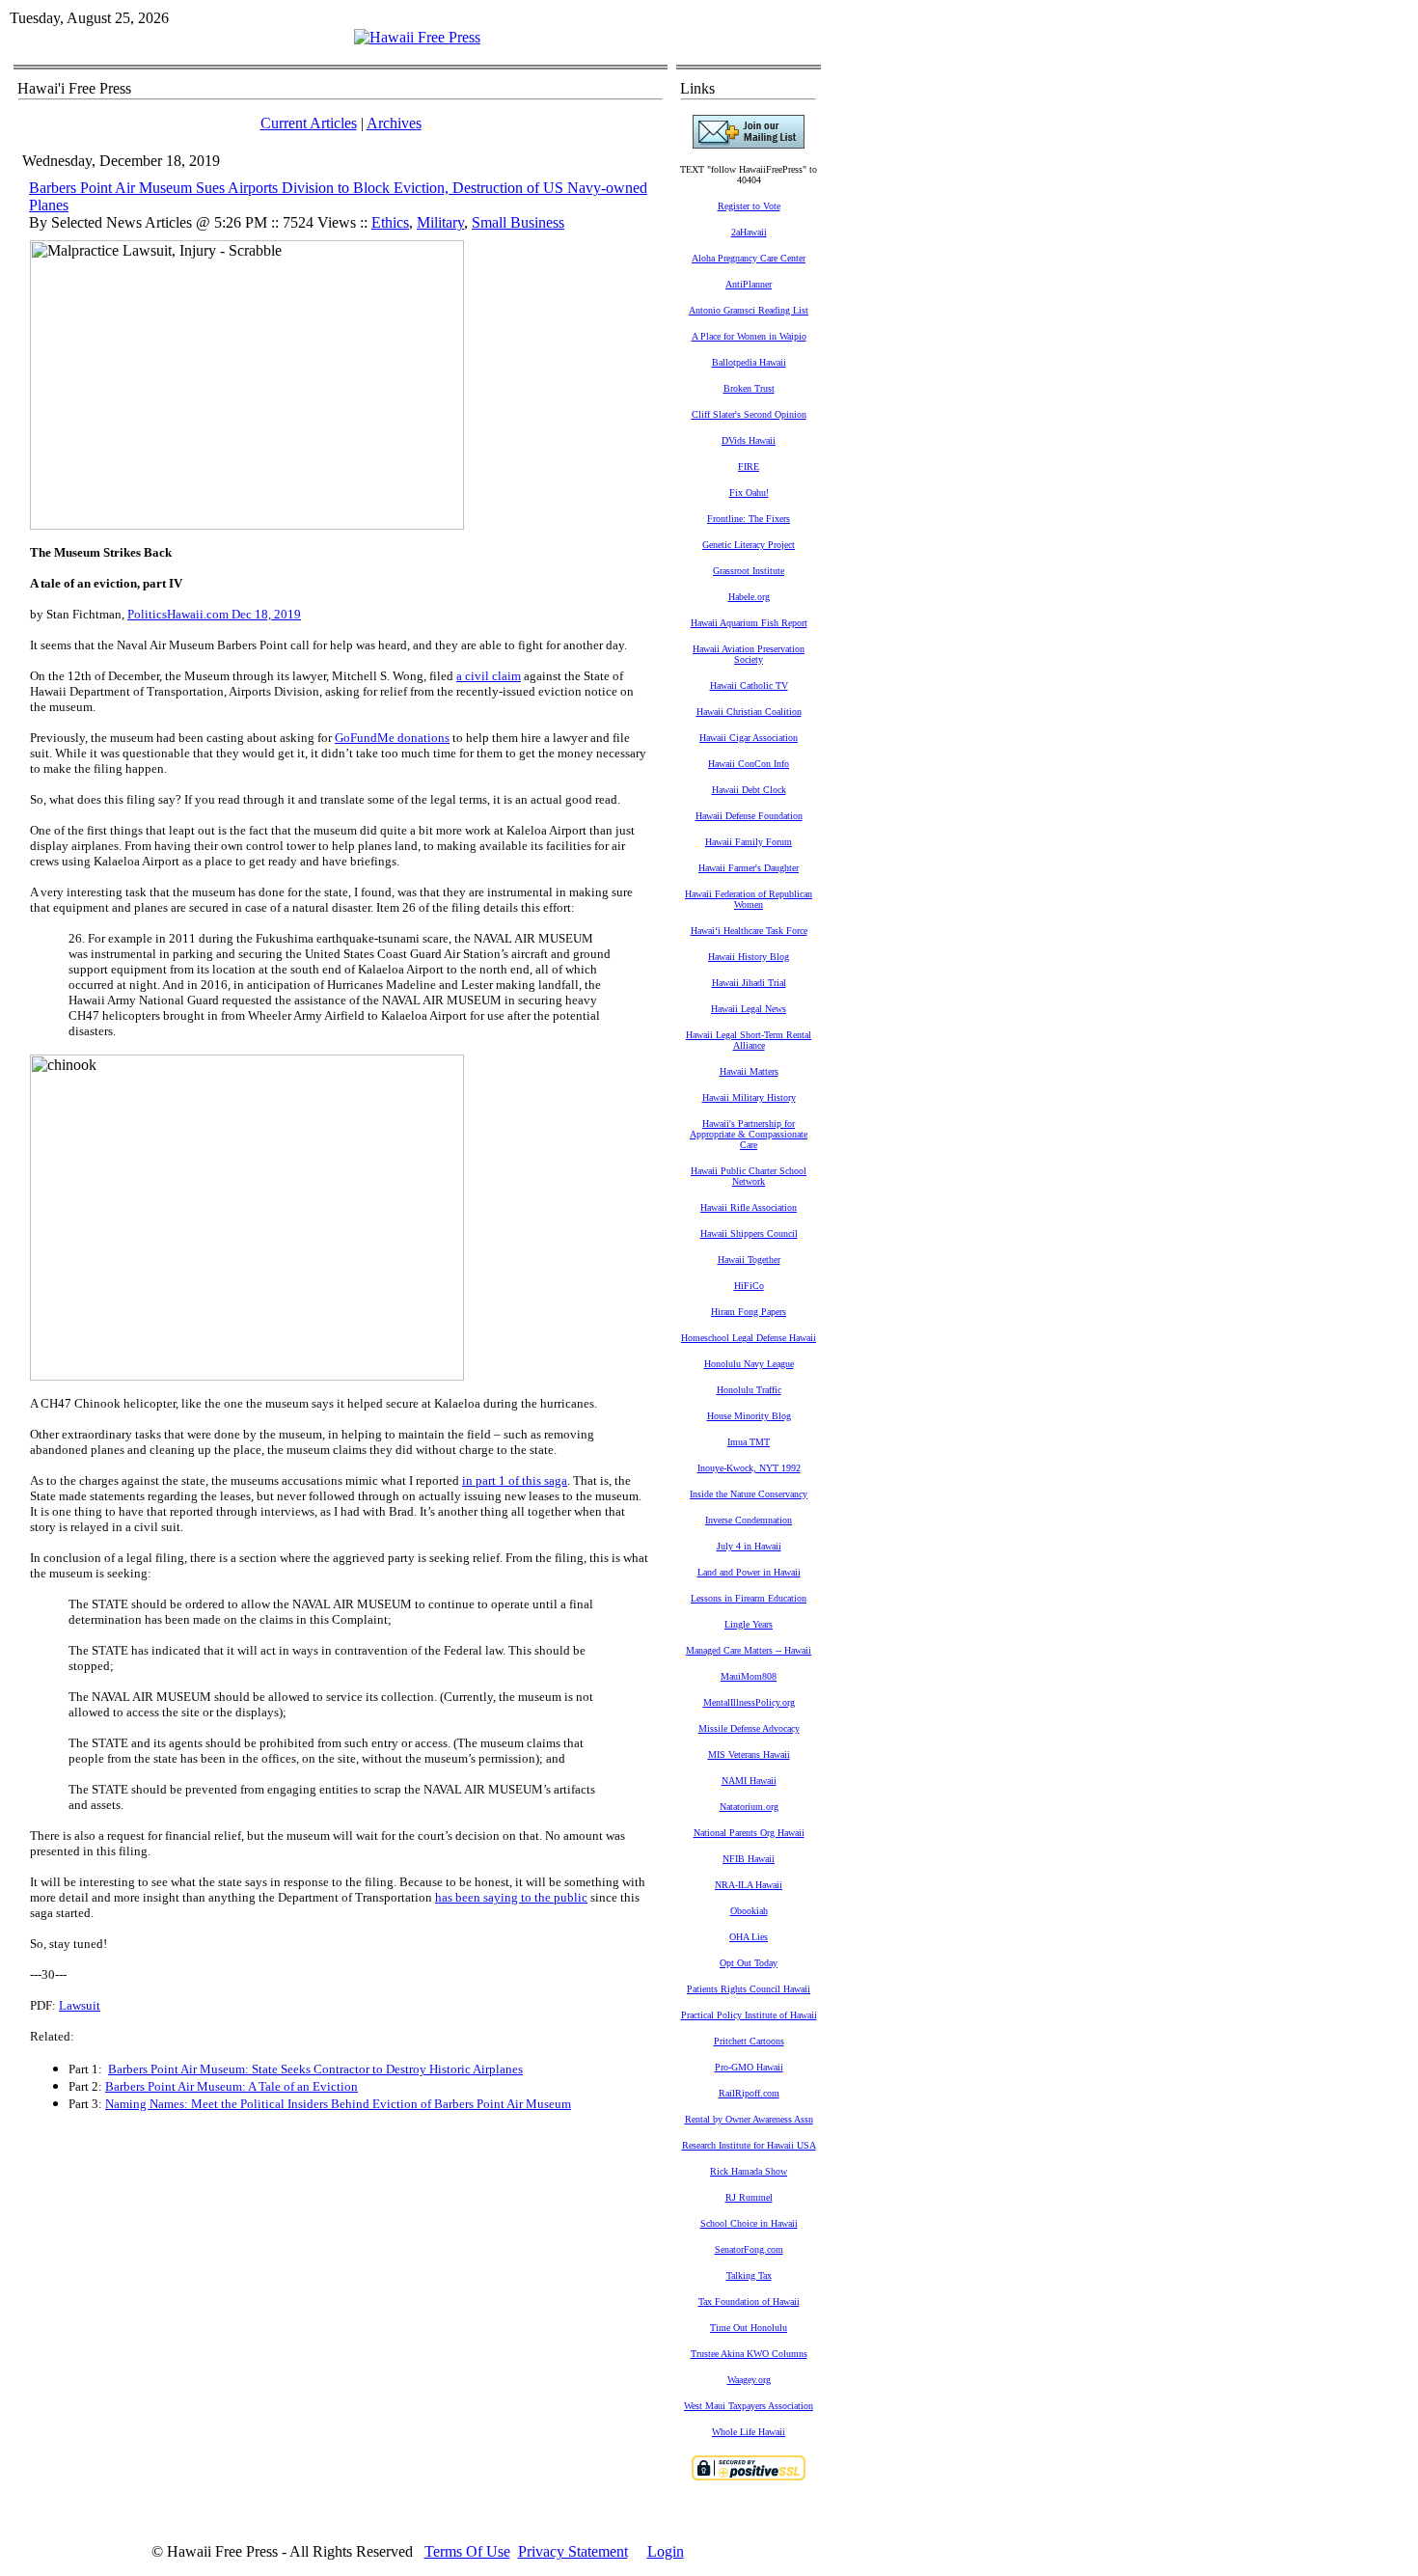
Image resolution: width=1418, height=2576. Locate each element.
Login (666, 2551)
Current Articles (309, 123)
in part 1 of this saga (515, 1480)
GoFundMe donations (392, 738)
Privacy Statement (573, 2551)
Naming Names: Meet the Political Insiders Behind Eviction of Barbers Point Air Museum (338, 2104)
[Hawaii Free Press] (417, 37)
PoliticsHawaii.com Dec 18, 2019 (214, 614)
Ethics (390, 222)
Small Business (518, 222)
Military (440, 222)
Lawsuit (80, 2005)
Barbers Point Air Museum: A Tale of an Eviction (232, 2086)
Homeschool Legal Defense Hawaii (749, 1338)
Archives (394, 123)
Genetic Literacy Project (749, 545)
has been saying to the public (511, 1897)
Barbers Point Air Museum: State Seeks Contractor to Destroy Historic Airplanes (315, 2069)
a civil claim (489, 676)
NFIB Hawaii (749, 1859)
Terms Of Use (467, 2551)
